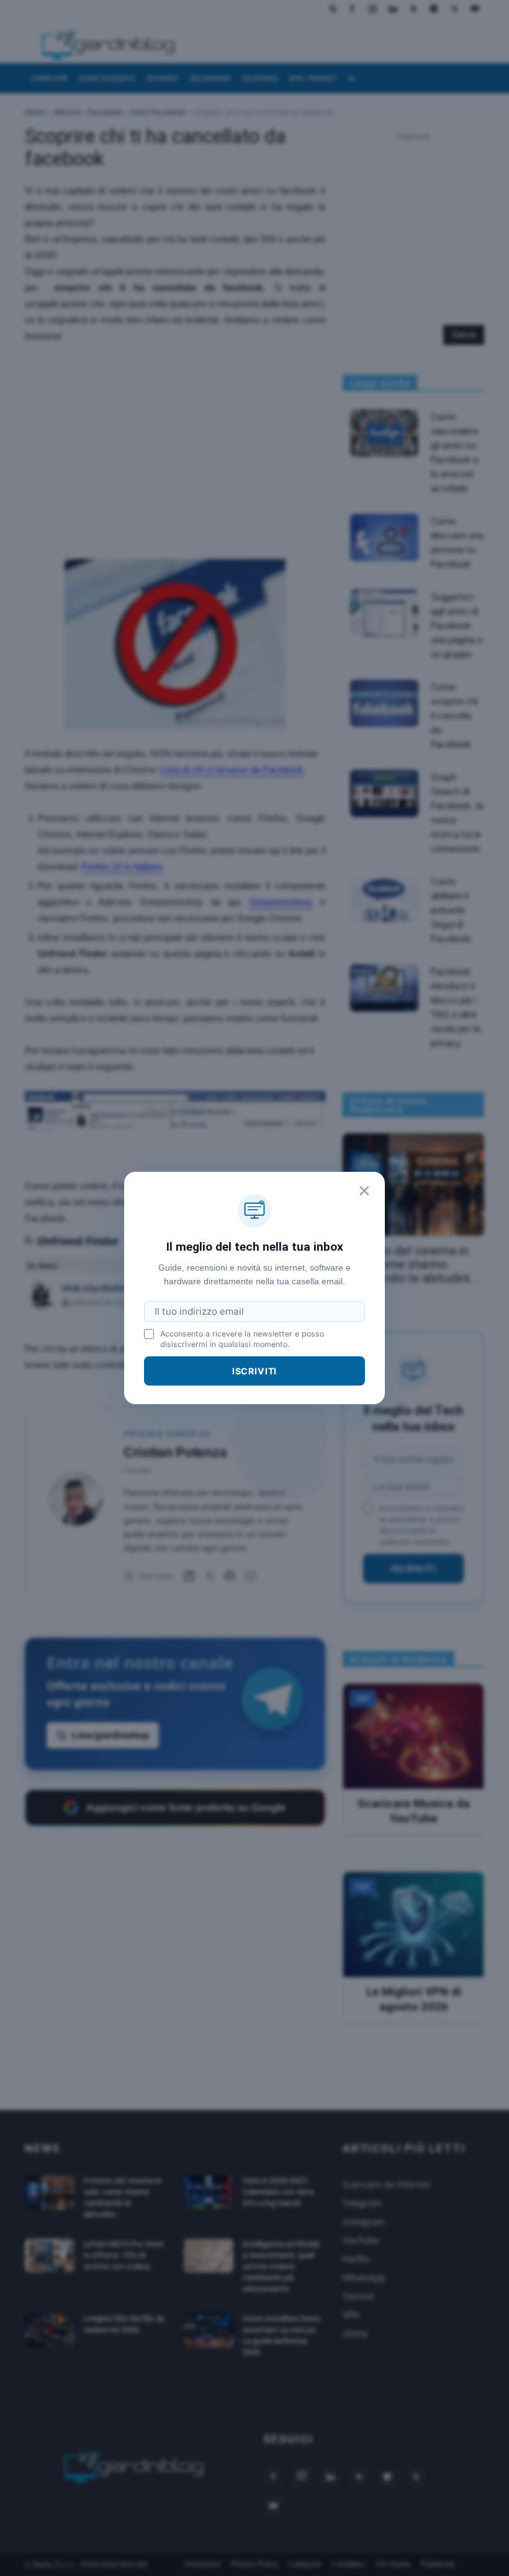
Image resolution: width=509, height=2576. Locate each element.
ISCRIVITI (255, 1371)
